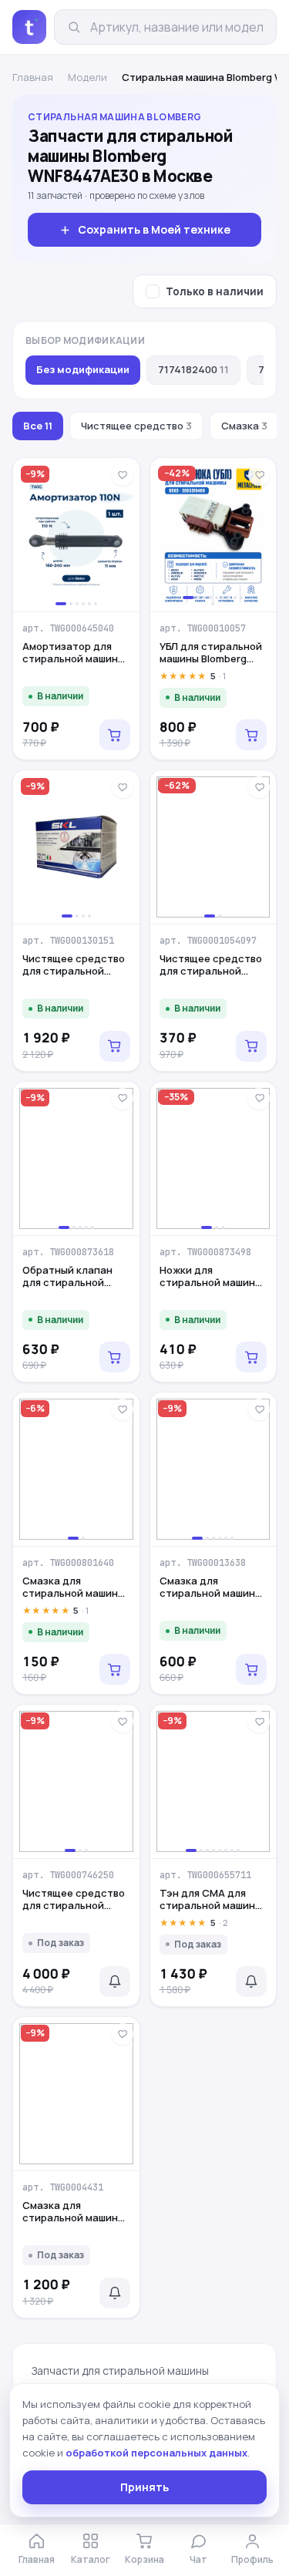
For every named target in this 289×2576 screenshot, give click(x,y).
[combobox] (177, 27)
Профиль (252, 2559)
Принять (144, 2487)
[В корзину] (115, 735)
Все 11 (38, 426)
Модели (87, 77)
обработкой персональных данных (156, 2453)
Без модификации (83, 369)
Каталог (91, 2559)
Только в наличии (215, 291)
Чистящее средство (136, 426)
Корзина (144, 2559)
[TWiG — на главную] (29, 27)
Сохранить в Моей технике (154, 229)
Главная (33, 77)
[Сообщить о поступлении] (115, 1982)
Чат (198, 2559)
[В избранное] (123, 475)
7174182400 (193, 369)
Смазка (244, 426)
